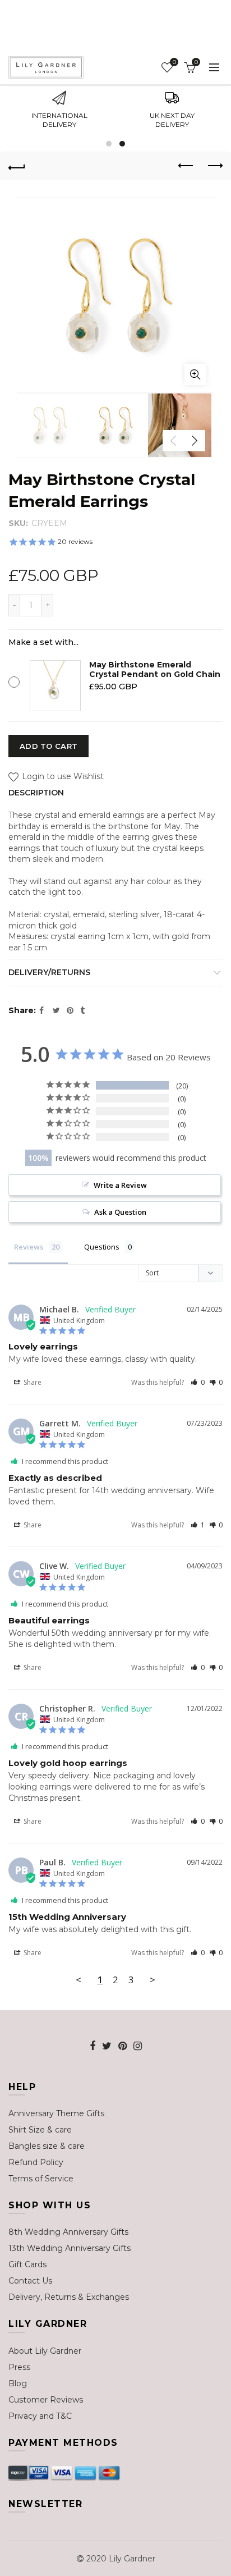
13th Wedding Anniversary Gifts (70, 2248)
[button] (198, 1382)
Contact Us (30, 2281)
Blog (18, 2383)
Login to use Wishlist (62, 777)
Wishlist (174, 62)
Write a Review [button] (120, 1185)
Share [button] (32, 1382)
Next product (214, 166)
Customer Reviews (46, 2400)
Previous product (186, 166)
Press (19, 2367)
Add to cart (48, 746)
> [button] (153, 1980)
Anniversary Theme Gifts (56, 2113)
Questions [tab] (102, 1247)
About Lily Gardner (45, 2351)
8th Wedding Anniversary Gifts (68, 2232)
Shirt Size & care (40, 2130)
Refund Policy (36, 2162)
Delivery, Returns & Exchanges (69, 2297)
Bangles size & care (47, 2146)
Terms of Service (41, 2179)
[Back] (17, 166)
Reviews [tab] (29, 1247)
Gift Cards (27, 2264)
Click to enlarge (195, 374)
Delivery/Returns (49, 972)
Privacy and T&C (40, 2416)
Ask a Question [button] (120, 1212)
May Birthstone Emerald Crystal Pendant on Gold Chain (155, 669)
